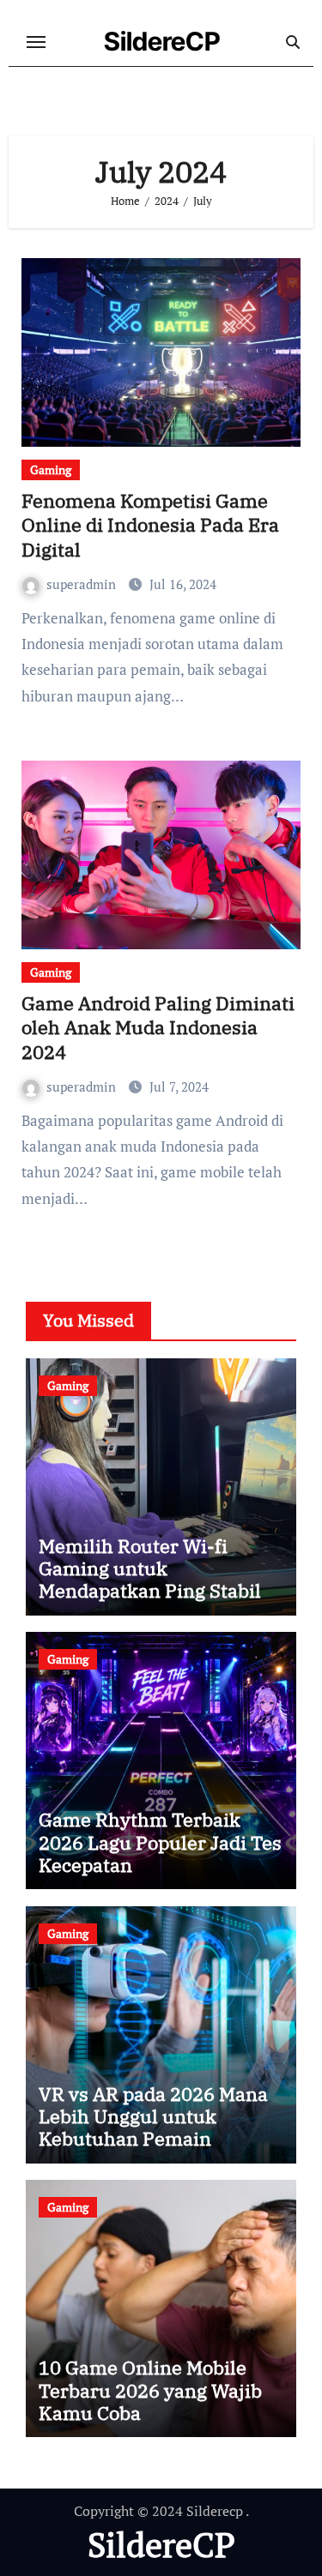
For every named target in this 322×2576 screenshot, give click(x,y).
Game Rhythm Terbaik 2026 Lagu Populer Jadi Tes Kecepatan (160, 1842)
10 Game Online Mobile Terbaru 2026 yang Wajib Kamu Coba (150, 2390)
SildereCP (162, 41)
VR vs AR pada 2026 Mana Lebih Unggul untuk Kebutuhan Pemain (153, 2116)
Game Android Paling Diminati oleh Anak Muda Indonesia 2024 (158, 1027)
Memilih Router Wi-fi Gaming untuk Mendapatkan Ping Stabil (150, 1568)
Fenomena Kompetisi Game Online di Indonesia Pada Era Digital (150, 525)
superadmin (83, 584)
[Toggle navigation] (36, 42)
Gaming (51, 469)
